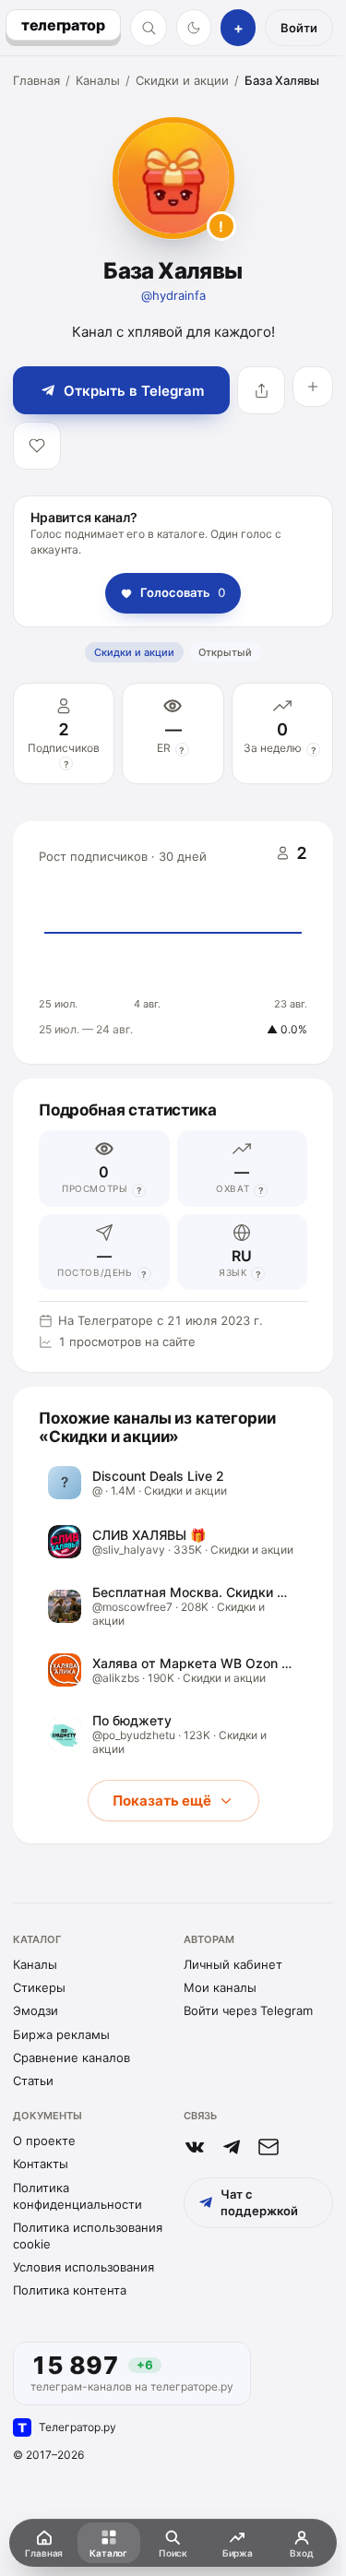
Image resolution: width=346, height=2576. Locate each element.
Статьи (33, 2081)
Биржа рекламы (61, 2034)
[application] (173, 943)
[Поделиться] (261, 390)
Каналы (98, 80)
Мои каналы (220, 1987)
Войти (299, 28)
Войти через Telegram (248, 2010)
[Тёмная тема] (194, 28)
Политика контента (70, 2290)
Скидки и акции (182, 80)
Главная (36, 80)
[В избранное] (37, 446)
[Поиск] (149, 28)
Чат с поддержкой (259, 2202)
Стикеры (39, 1987)
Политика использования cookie (88, 2236)
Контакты (41, 2164)
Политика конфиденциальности (78, 2196)
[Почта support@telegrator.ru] (268, 2147)
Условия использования (84, 2267)
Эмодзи (36, 2010)
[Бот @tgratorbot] (232, 2147)
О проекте (44, 2141)
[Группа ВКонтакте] (195, 2147)
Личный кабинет (233, 1964)
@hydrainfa (173, 295)
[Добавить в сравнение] (313, 387)
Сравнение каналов (72, 2057)
